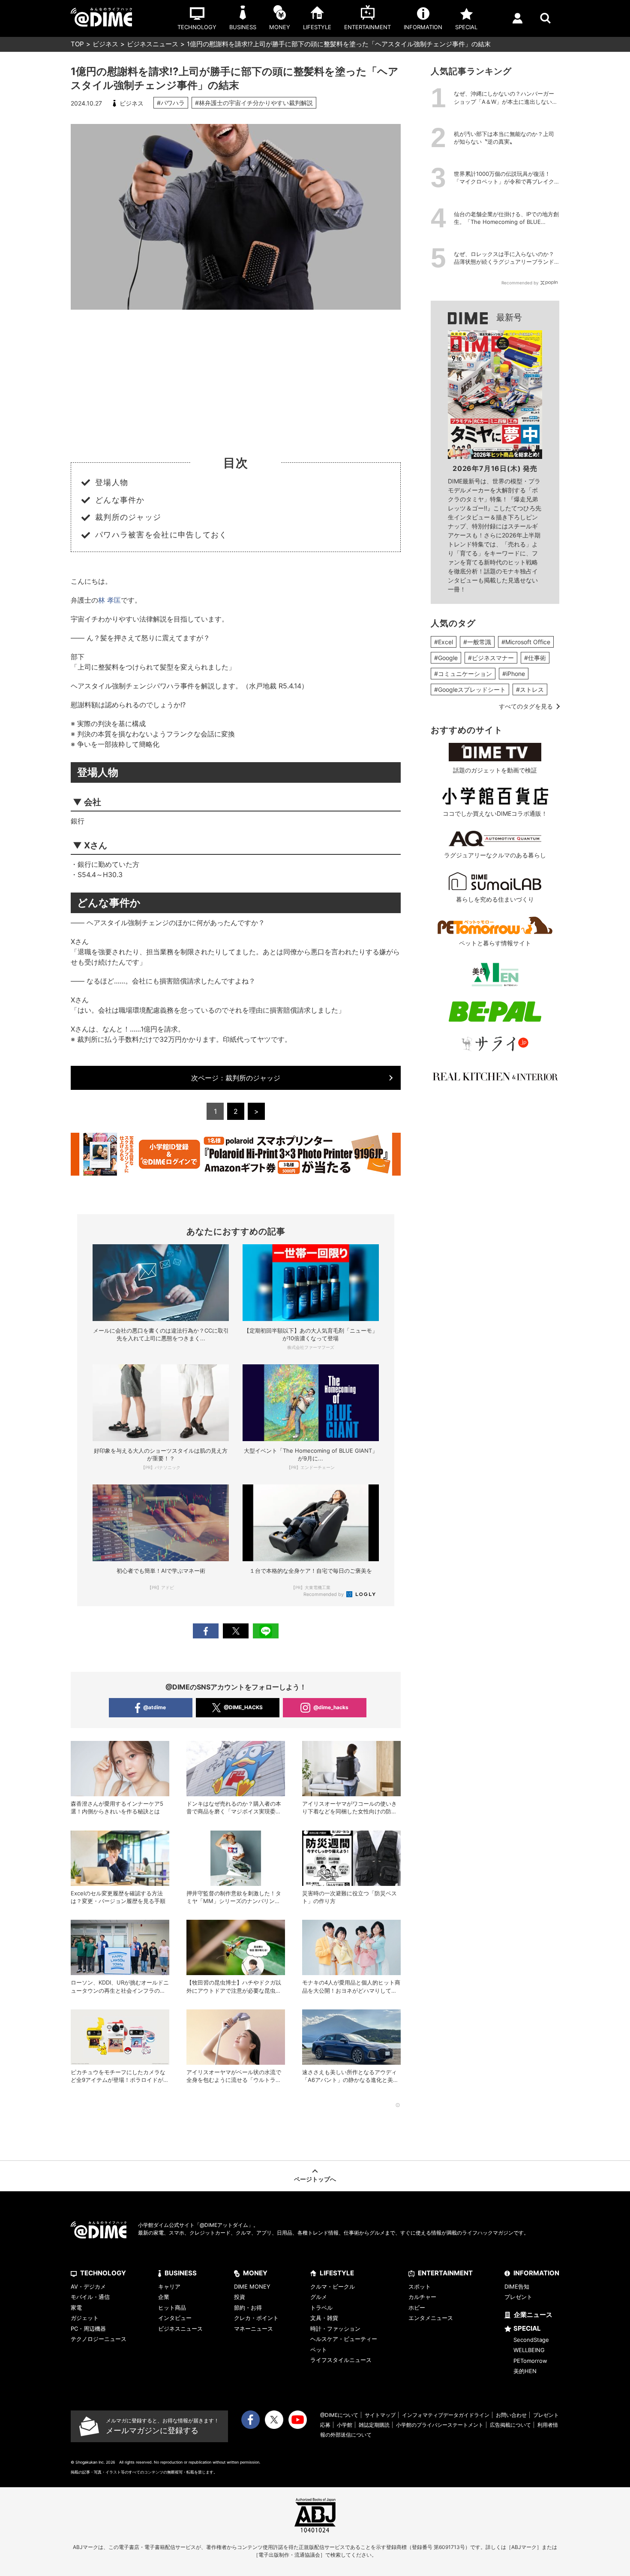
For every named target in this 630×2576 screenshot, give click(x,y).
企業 (164, 2297)
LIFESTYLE (337, 2273)
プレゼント (518, 2297)
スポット (420, 2286)
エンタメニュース (431, 2318)
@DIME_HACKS (243, 1707)
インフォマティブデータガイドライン (446, 2415)
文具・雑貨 (324, 2318)
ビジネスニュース (153, 44)
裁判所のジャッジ (236, 1078)
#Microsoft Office (526, 642)
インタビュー (175, 2318)
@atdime (154, 1707)
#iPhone (514, 674)
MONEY (255, 2273)
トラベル (321, 2308)
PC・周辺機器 (88, 2329)
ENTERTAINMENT (445, 2273)
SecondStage (531, 2340)
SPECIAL (527, 2328)
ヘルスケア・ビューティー (344, 2339)
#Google (446, 658)
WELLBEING (529, 2350)
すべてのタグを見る (526, 706)
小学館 (345, 2425)
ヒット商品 (172, 2308)
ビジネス (105, 44)
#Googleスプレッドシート (470, 689)
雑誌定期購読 (374, 2425)
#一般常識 (477, 642)
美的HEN (525, 2371)
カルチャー (422, 2297)
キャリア (169, 2286)
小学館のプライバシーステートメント (440, 2425)
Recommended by (324, 1594)
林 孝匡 (109, 600)
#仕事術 (535, 658)
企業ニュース (533, 2315)
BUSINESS (181, 2273)
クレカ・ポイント (256, 2318)
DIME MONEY (252, 2286)
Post (236, 1631)
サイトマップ (380, 2415)
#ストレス (530, 689)
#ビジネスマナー (491, 658)
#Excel (444, 642)
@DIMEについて (339, 2415)
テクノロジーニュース (99, 2339)
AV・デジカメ (88, 2286)
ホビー (417, 2308)
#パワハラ (171, 103)
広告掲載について (510, 2425)
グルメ (319, 2297)
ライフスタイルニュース (341, 2360)
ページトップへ (315, 2179)
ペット (319, 2350)
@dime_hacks (331, 1707)
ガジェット (85, 2318)
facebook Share (206, 1631)
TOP (77, 44)
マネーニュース (253, 2329)
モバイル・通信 (90, 2297)
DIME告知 (517, 2286)
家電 (76, 2308)
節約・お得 (248, 2308)
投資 (240, 2297)
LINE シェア (266, 1631)
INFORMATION (536, 2273)
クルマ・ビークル (333, 2286)
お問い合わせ (511, 2415)
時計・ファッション (335, 2329)
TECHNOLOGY (103, 2273)
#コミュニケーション (463, 674)
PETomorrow (530, 2361)
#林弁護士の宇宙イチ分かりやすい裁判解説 (254, 103)
